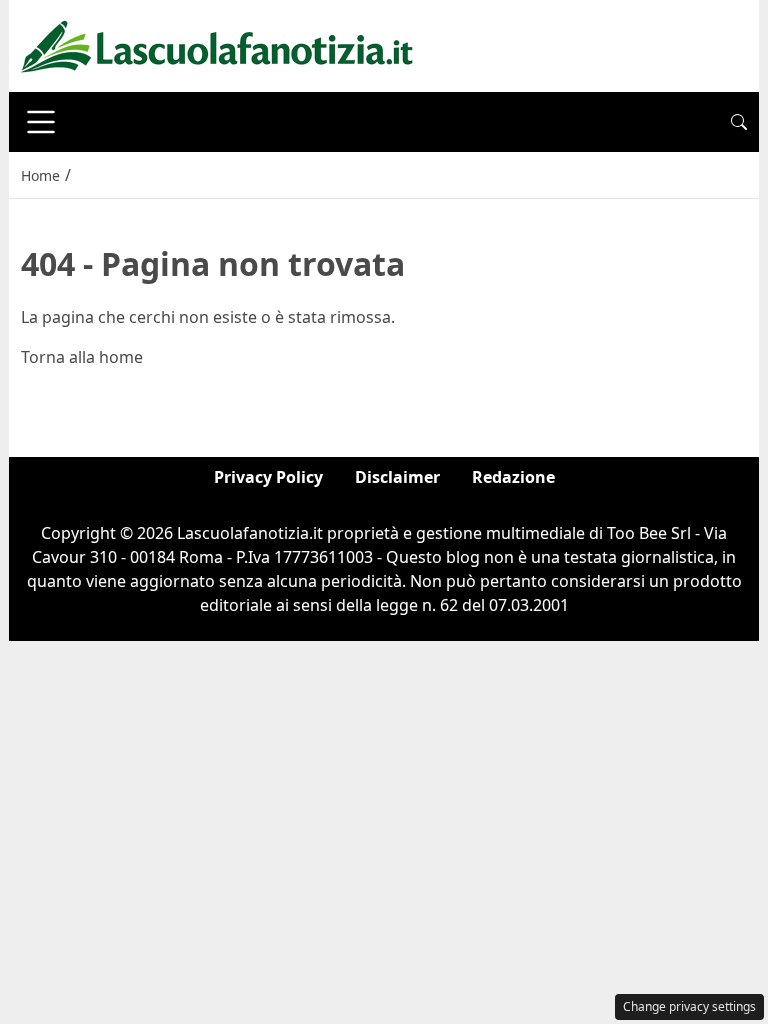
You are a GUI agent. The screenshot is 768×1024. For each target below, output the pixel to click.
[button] (739, 122)
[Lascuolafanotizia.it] (217, 44)
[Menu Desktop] (41, 122)
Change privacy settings (689, 1006)
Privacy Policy (268, 477)
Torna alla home (82, 357)
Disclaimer (397, 477)
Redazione (513, 477)
